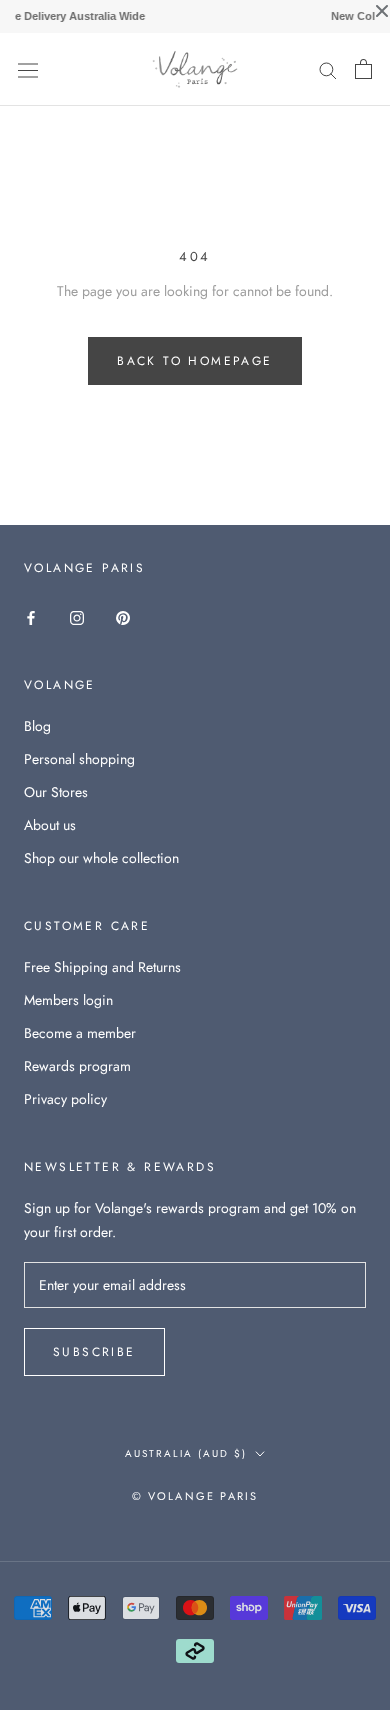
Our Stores (56, 792)
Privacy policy (65, 1099)
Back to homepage (194, 361)
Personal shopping (79, 759)
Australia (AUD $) (186, 1453)
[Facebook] (31, 616)
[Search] (328, 69)
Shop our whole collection (101, 858)
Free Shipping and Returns (102, 967)
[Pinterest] (123, 616)
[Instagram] (77, 616)
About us (50, 825)
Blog (37, 726)
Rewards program (77, 1066)
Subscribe (94, 1352)
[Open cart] (363, 69)
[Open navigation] (28, 69)
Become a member (80, 1033)
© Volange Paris (195, 1496)
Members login (68, 1000)
